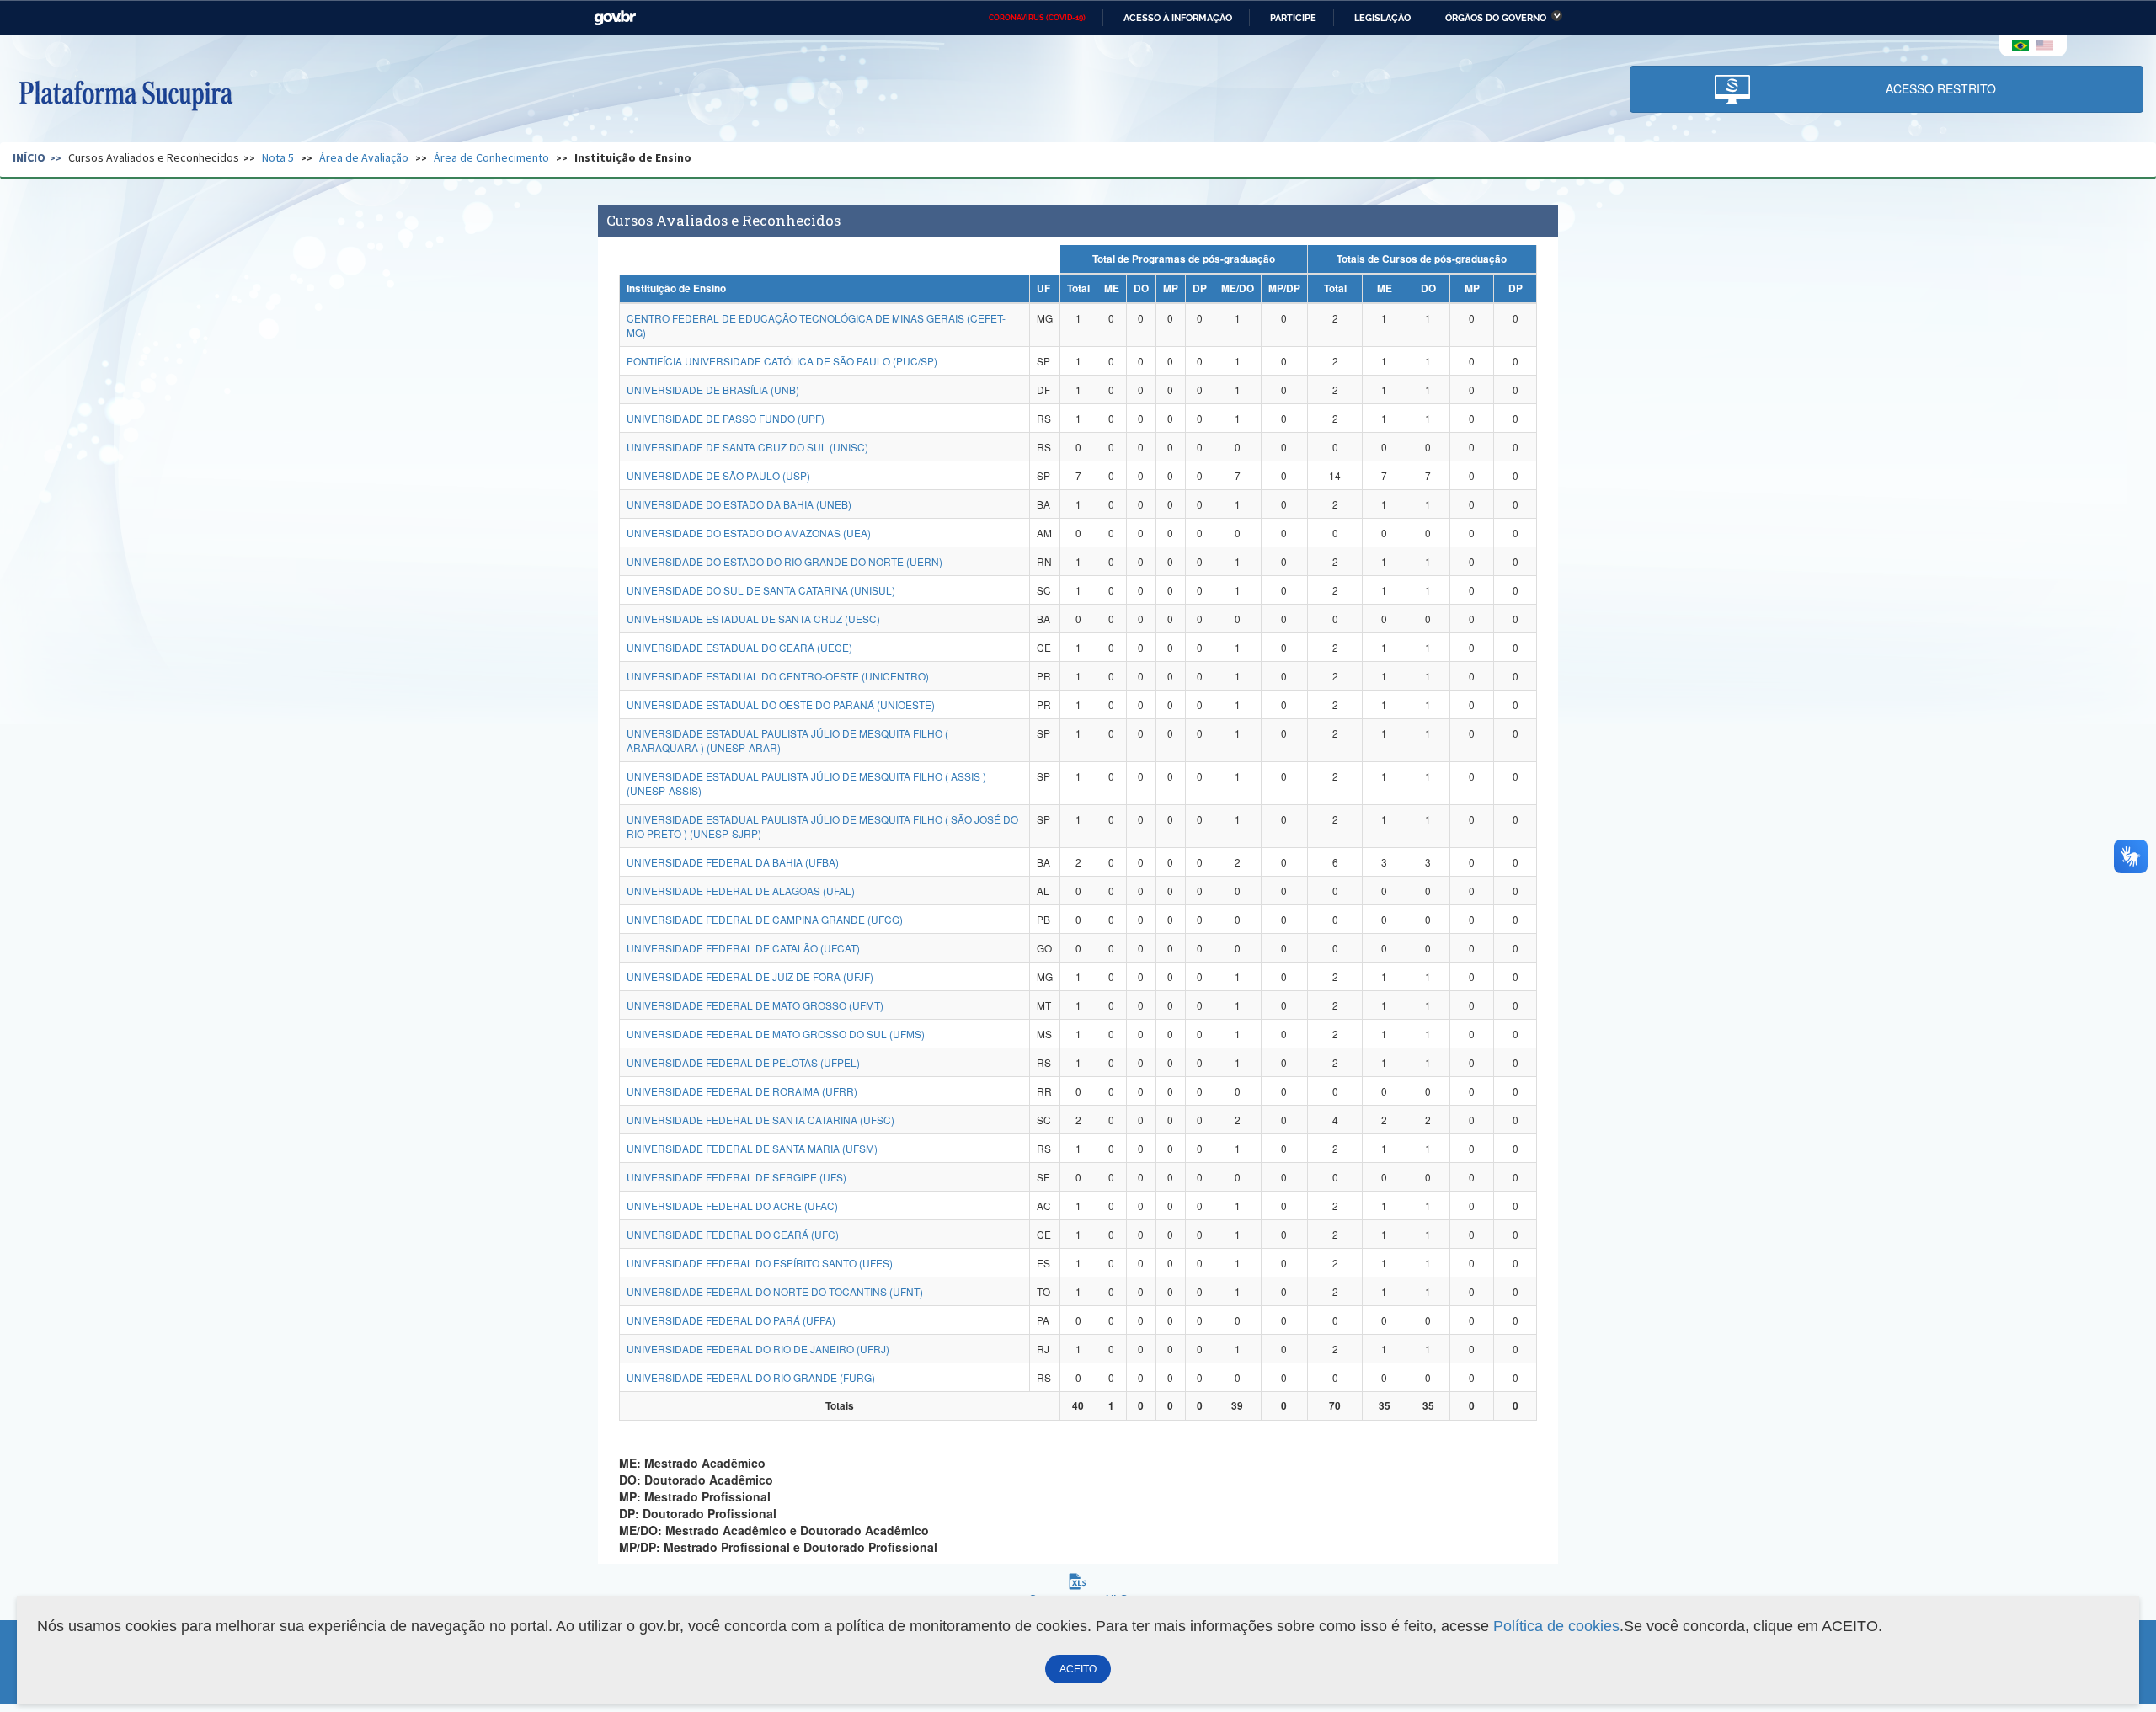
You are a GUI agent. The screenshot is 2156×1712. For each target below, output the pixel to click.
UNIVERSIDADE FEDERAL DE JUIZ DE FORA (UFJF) (750, 976)
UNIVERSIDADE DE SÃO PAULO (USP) (718, 475)
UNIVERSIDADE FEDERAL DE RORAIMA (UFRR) (742, 1091)
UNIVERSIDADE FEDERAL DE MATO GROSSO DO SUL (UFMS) (776, 1034)
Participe (1293, 18)
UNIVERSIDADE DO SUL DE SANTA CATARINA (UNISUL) (761, 590)
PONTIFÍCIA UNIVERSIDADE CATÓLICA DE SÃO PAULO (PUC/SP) (782, 361)
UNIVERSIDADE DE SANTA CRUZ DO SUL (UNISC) (747, 447)
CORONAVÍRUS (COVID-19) (1037, 18)
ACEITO (1078, 1669)
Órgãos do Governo (1496, 18)
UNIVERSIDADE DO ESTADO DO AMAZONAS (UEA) (749, 533)
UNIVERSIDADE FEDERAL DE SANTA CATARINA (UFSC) (760, 1120)
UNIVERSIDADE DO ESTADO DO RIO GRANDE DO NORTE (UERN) (784, 561)
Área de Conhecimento (491, 157)
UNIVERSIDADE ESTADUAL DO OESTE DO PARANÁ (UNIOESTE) (781, 704)
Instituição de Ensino (633, 157)
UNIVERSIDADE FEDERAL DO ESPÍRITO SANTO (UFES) (760, 1263)
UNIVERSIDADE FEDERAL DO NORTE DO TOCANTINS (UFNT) (775, 1291)
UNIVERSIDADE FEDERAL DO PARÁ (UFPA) (731, 1320)
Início (29, 157)
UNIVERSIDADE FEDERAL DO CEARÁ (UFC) (733, 1234)
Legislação (1382, 18)
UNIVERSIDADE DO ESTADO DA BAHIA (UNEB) (739, 504)
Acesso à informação (1178, 18)
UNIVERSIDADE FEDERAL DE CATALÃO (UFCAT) (743, 948)
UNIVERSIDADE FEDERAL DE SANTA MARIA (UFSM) (752, 1148)
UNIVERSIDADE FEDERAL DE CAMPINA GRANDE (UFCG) (765, 919)
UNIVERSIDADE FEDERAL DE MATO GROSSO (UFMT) (755, 1005)
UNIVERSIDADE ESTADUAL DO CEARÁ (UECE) (739, 647)
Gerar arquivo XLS (1078, 1599)
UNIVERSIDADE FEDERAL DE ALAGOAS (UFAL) (741, 891)
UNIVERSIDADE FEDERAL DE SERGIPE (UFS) (736, 1177)
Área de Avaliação (364, 157)
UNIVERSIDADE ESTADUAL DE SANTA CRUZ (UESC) (753, 619)
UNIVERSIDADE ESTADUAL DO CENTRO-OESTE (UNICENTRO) (778, 676)
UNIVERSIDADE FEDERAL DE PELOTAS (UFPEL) (743, 1062)
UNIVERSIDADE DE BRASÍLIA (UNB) (713, 389)
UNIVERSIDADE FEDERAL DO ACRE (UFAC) (732, 1205)
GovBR (615, 18)
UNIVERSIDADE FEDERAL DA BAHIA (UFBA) (733, 862)
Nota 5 (278, 157)
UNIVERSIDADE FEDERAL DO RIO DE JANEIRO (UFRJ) (758, 1349)
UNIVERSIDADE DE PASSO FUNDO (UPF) (726, 418)
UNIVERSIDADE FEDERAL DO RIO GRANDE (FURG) (751, 1377)
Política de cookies (1556, 1626)
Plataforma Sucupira (125, 93)
